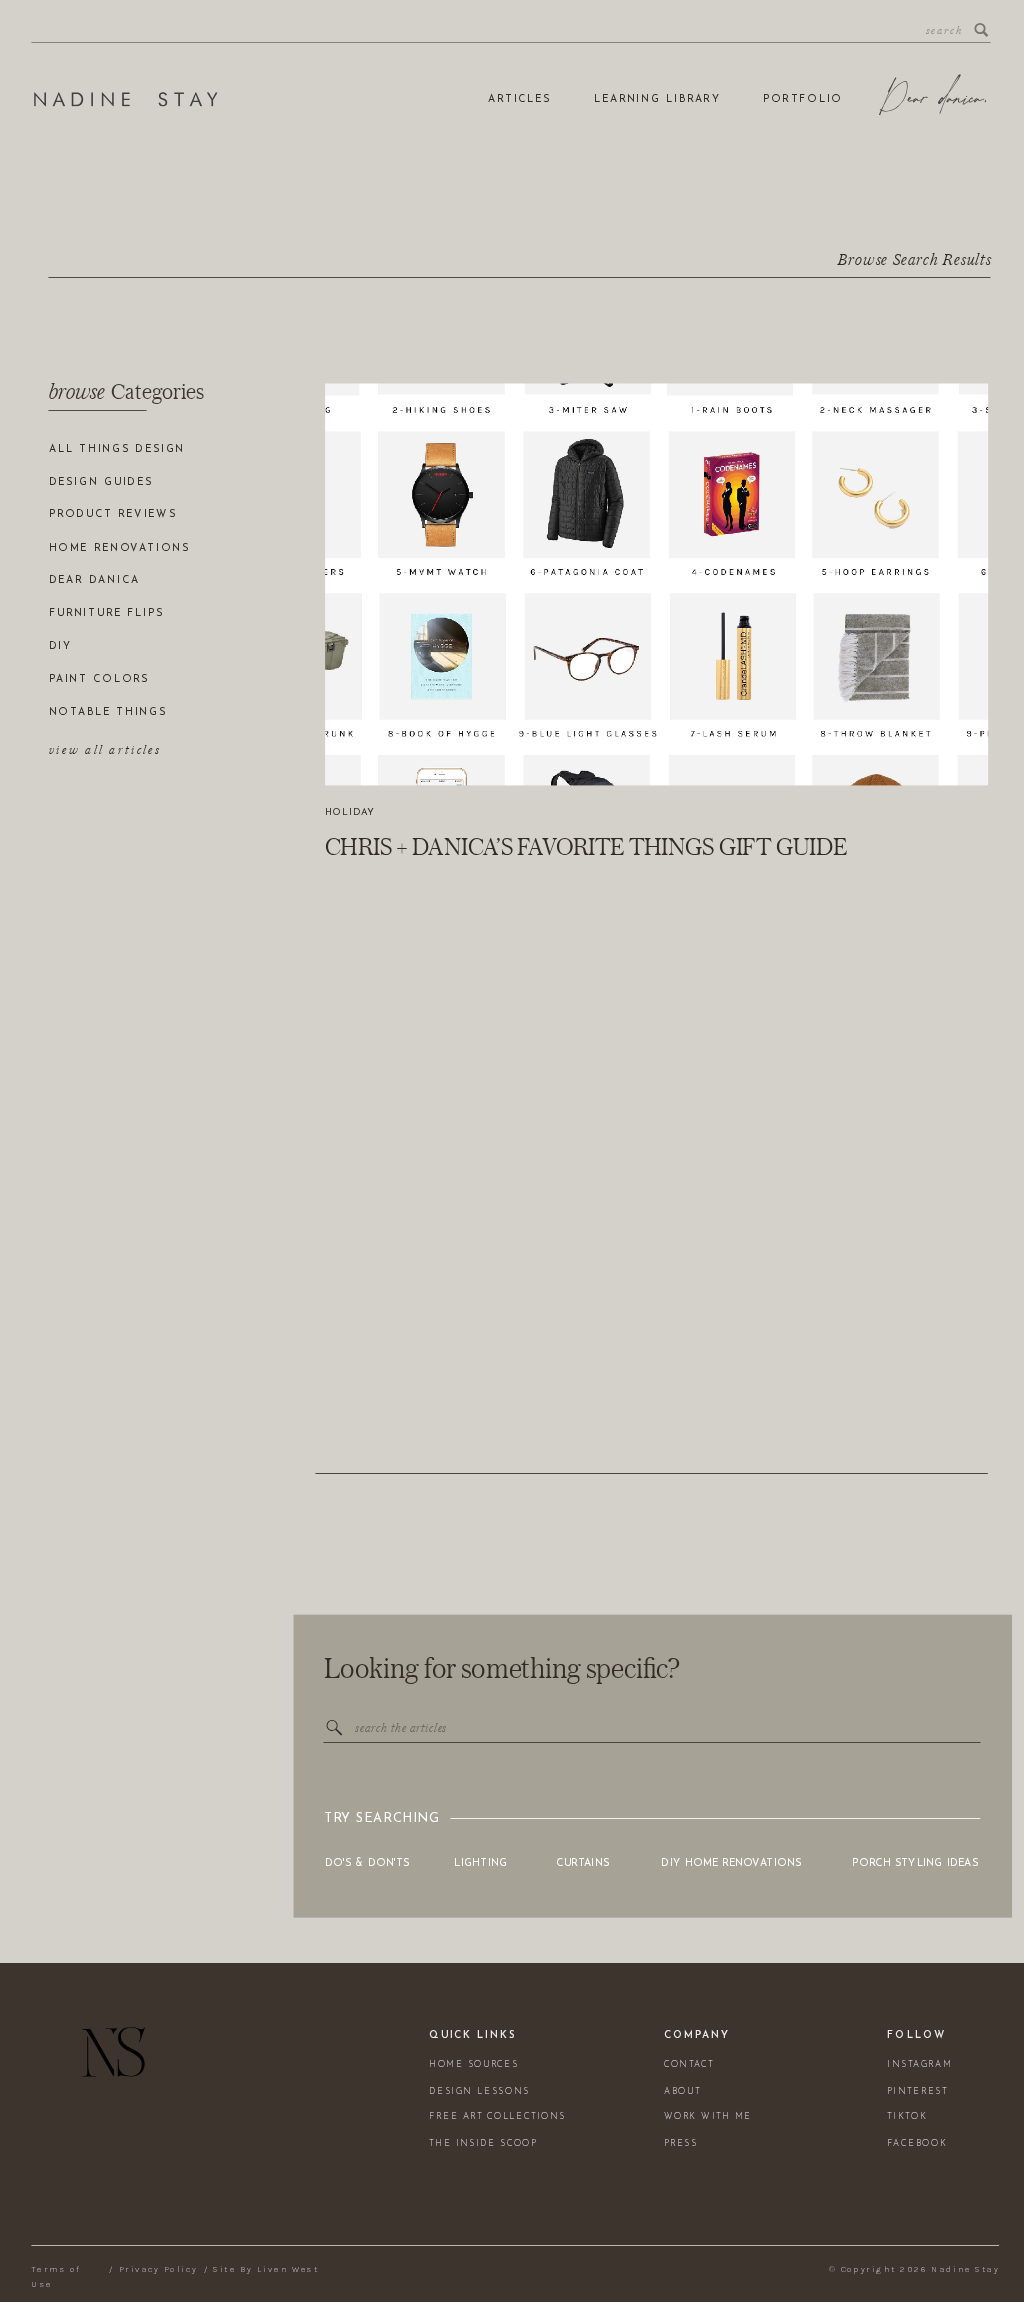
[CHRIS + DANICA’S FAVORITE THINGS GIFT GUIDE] (656, 584)
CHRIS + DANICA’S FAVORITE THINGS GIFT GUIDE (586, 845)
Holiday (349, 812)
